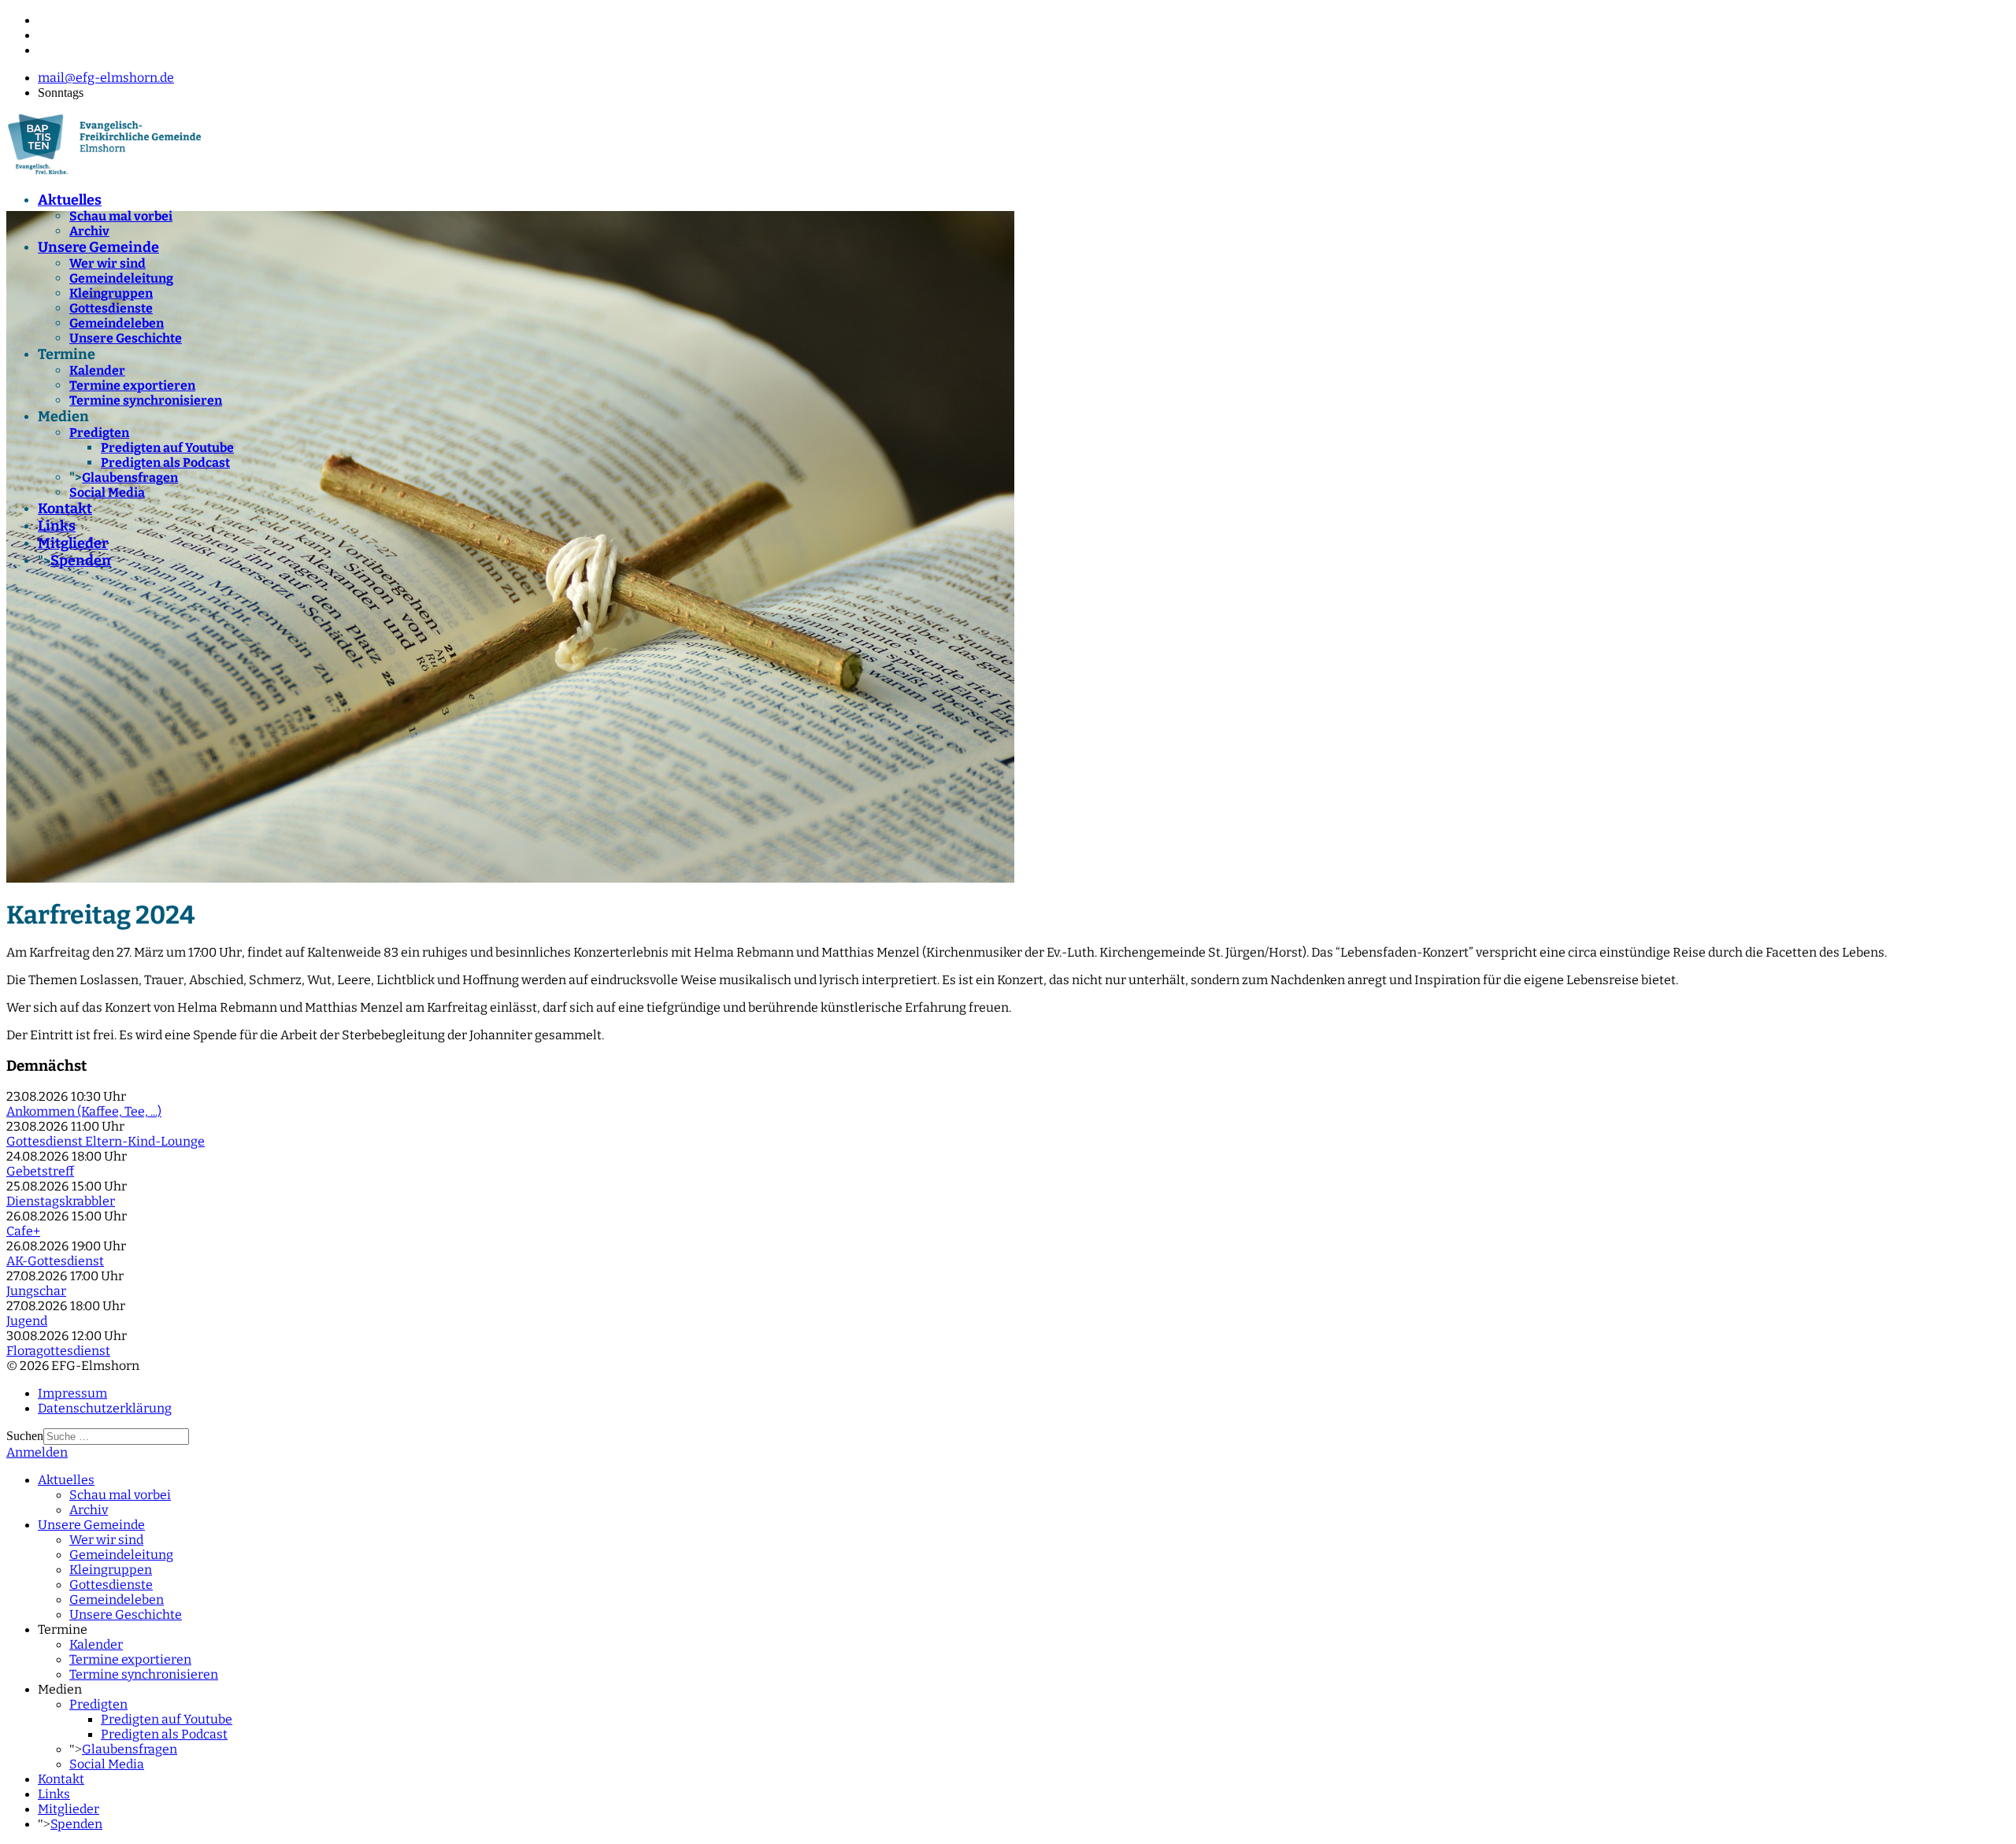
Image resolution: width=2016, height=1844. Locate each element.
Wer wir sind (107, 263)
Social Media (107, 492)
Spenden (81, 561)
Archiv (89, 231)
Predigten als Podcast (165, 463)
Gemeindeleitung (121, 278)
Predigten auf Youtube (167, 448)
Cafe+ (23, 1231)
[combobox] (116, 1437)
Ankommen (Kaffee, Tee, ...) (84, 1111)
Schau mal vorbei (121, 216)
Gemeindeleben (117, 323)
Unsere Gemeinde (98, 247)
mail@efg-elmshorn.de (106, 78)
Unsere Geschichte (126, 338)
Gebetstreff (40, 1171)
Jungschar (36, 1291)
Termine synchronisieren (146, 400)
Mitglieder (73, 543)
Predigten (99, 433)
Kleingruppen (111, 293)
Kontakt (65, 509)
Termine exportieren (132, 385)
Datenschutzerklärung (105, 1408)
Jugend (27, 1321)
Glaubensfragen (130, 478)
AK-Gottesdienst (55, 1261)
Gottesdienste (111, 308)
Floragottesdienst (58, 1351)
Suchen (25, 1436)
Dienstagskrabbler (61, 1201)
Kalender (97, 370)
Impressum (72, 1393)
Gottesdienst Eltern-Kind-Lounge (106, 1141)
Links (57, 526)
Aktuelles (70, 200)
